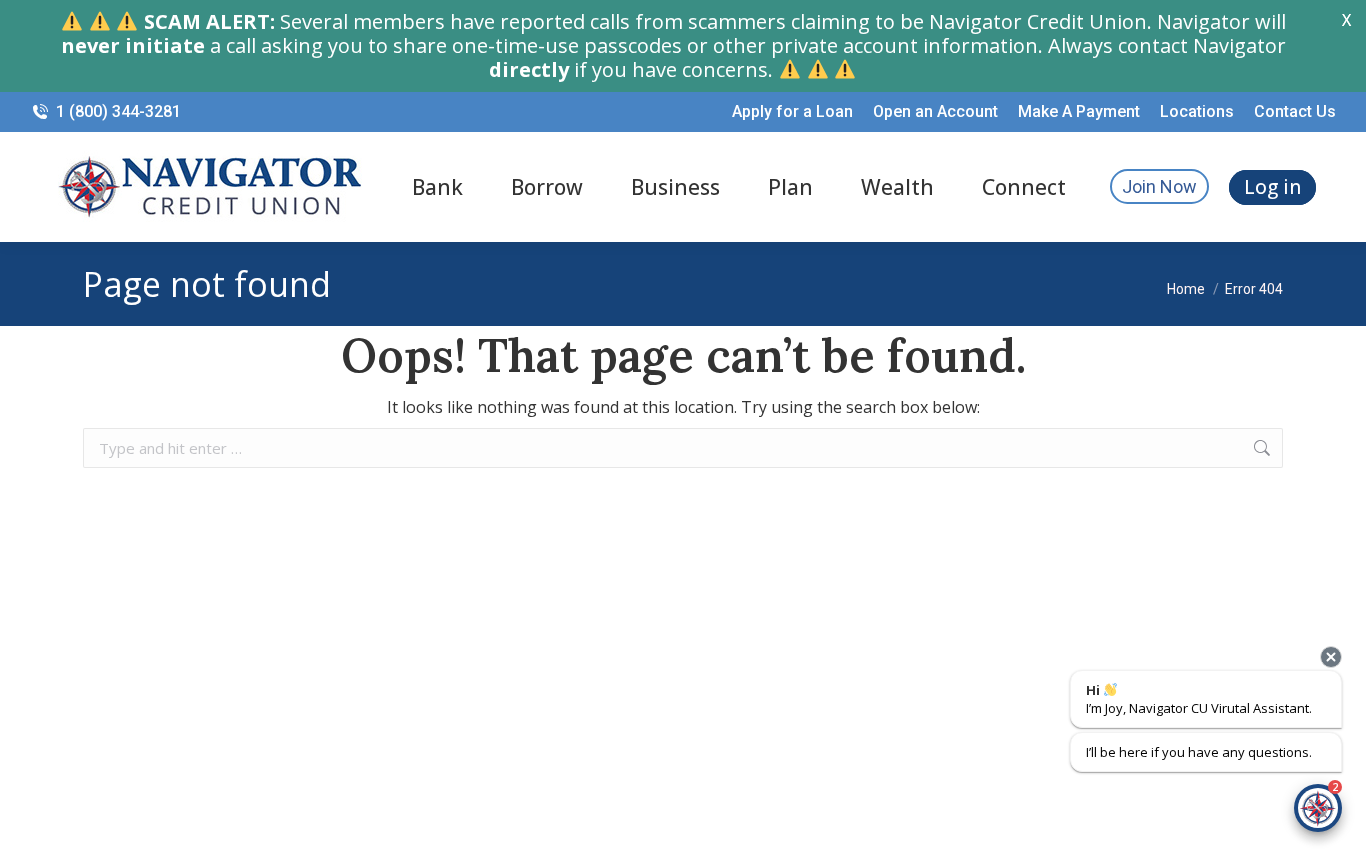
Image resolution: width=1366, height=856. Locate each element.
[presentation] (1331, 657)
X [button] (1346, 20)
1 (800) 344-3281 (118, 111)
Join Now (1159, 186)
